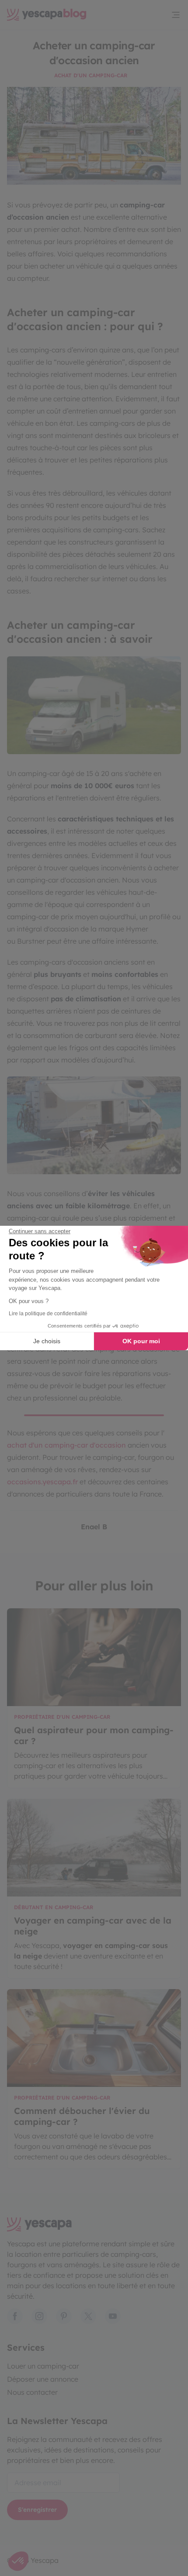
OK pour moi (141, 1341)
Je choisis (47, 1341)
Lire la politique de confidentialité (48, 1314)
